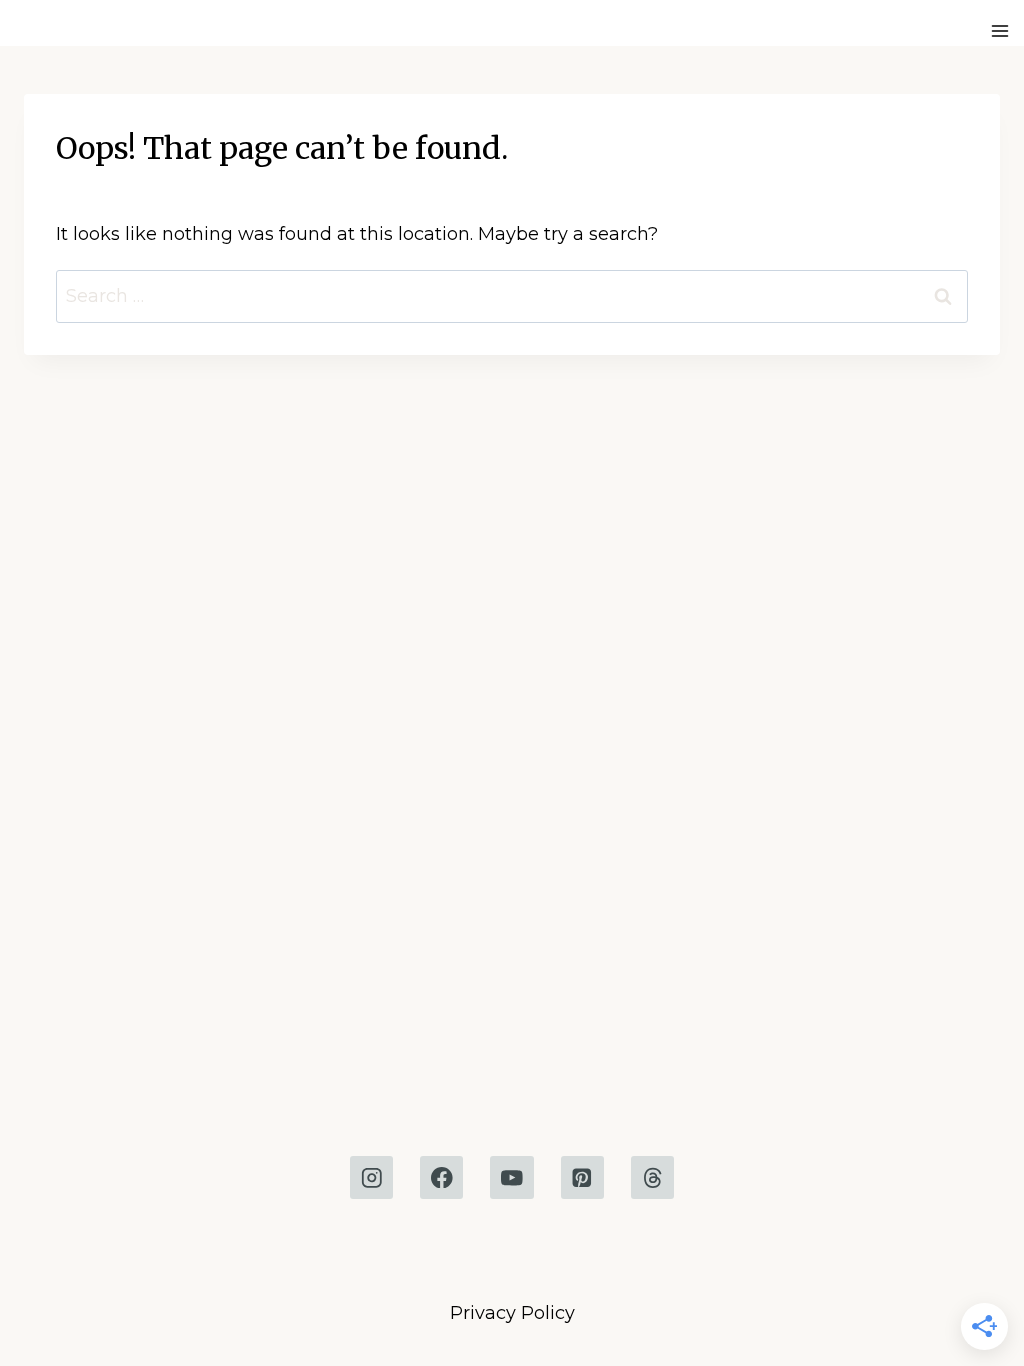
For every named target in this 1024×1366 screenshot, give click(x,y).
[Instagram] (371, 1177)
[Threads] (652, 1177)
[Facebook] (441, 1177)
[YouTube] (511, 1177)
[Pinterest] (582, 1177)
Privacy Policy (512, 1313)
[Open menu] (1002, 30)
